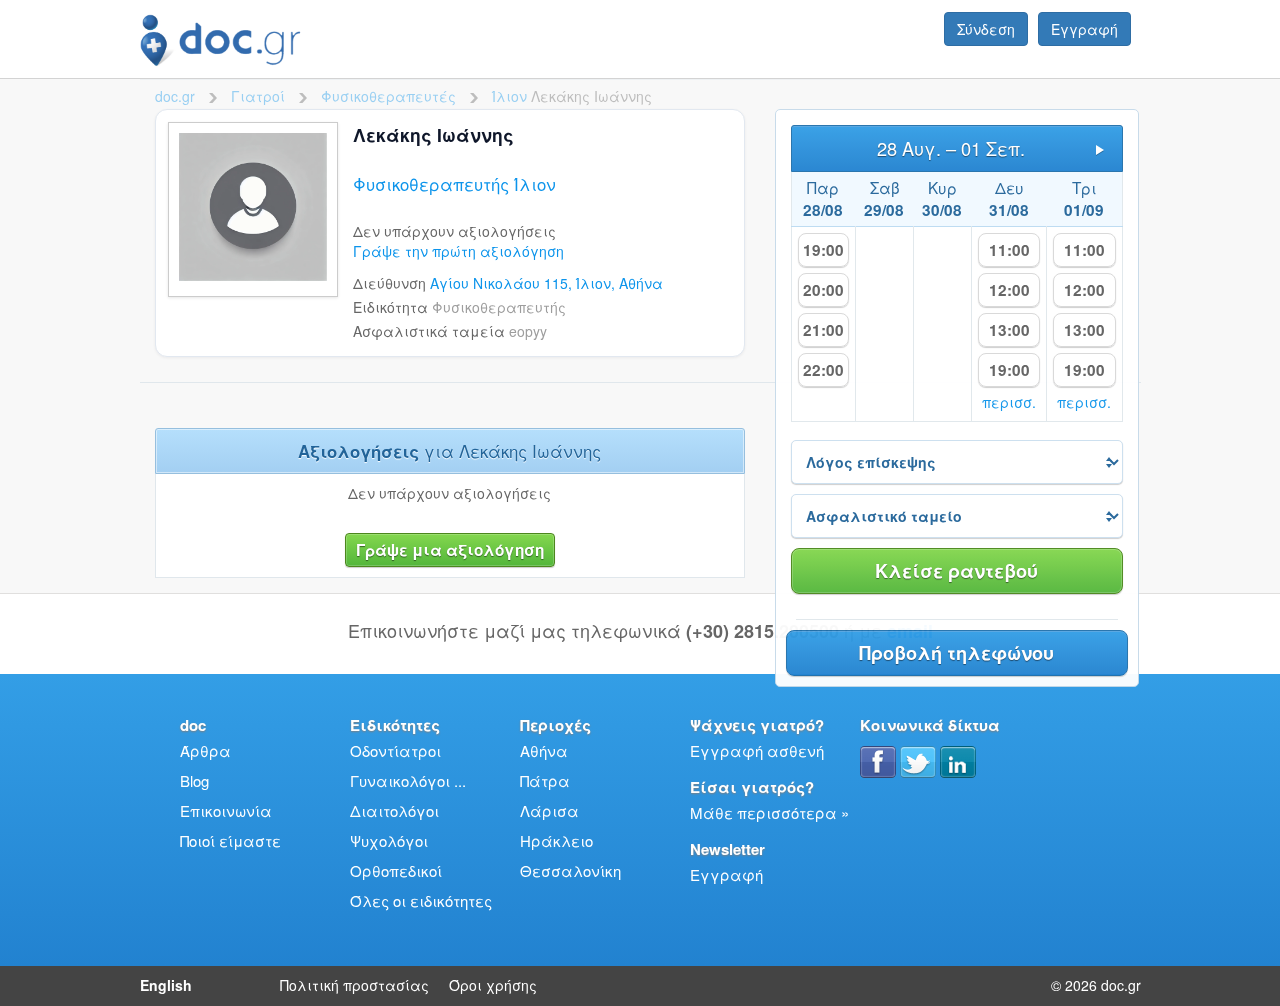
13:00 (1009, 330)
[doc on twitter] (918, 762)
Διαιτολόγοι (394, 810)
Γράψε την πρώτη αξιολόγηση (458, 251)
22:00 (823, 370)
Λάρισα (549, 810)
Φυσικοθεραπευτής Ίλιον (454, 184)
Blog (194, 780)
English (166, 985)
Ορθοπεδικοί (396, 870)
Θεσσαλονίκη (570, 870)
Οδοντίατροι (395, 750)
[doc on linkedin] (958, 762)
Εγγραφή (1084, 29)
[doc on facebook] (878, 762)
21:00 (823, 330)
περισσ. (1009, 402)
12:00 (1009, 290)
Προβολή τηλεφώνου (956, 653)
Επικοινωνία (226, 810)
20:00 (823, 290)
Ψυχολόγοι (389, 840)
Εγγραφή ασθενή (757, 750)
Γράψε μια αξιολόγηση (450, 550)
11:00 (1009, 250)
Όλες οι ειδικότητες (421, 900)
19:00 (823, 250)
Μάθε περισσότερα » (769, 812)
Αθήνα (544, 750)
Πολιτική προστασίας (354, 985)
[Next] (1100, 148)
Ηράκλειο (556, 840)
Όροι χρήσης (493, 985)
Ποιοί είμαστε (230, 840)
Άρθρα (205, 750)
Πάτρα (545, 780)
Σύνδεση (986, 29)
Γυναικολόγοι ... (408, 780)
